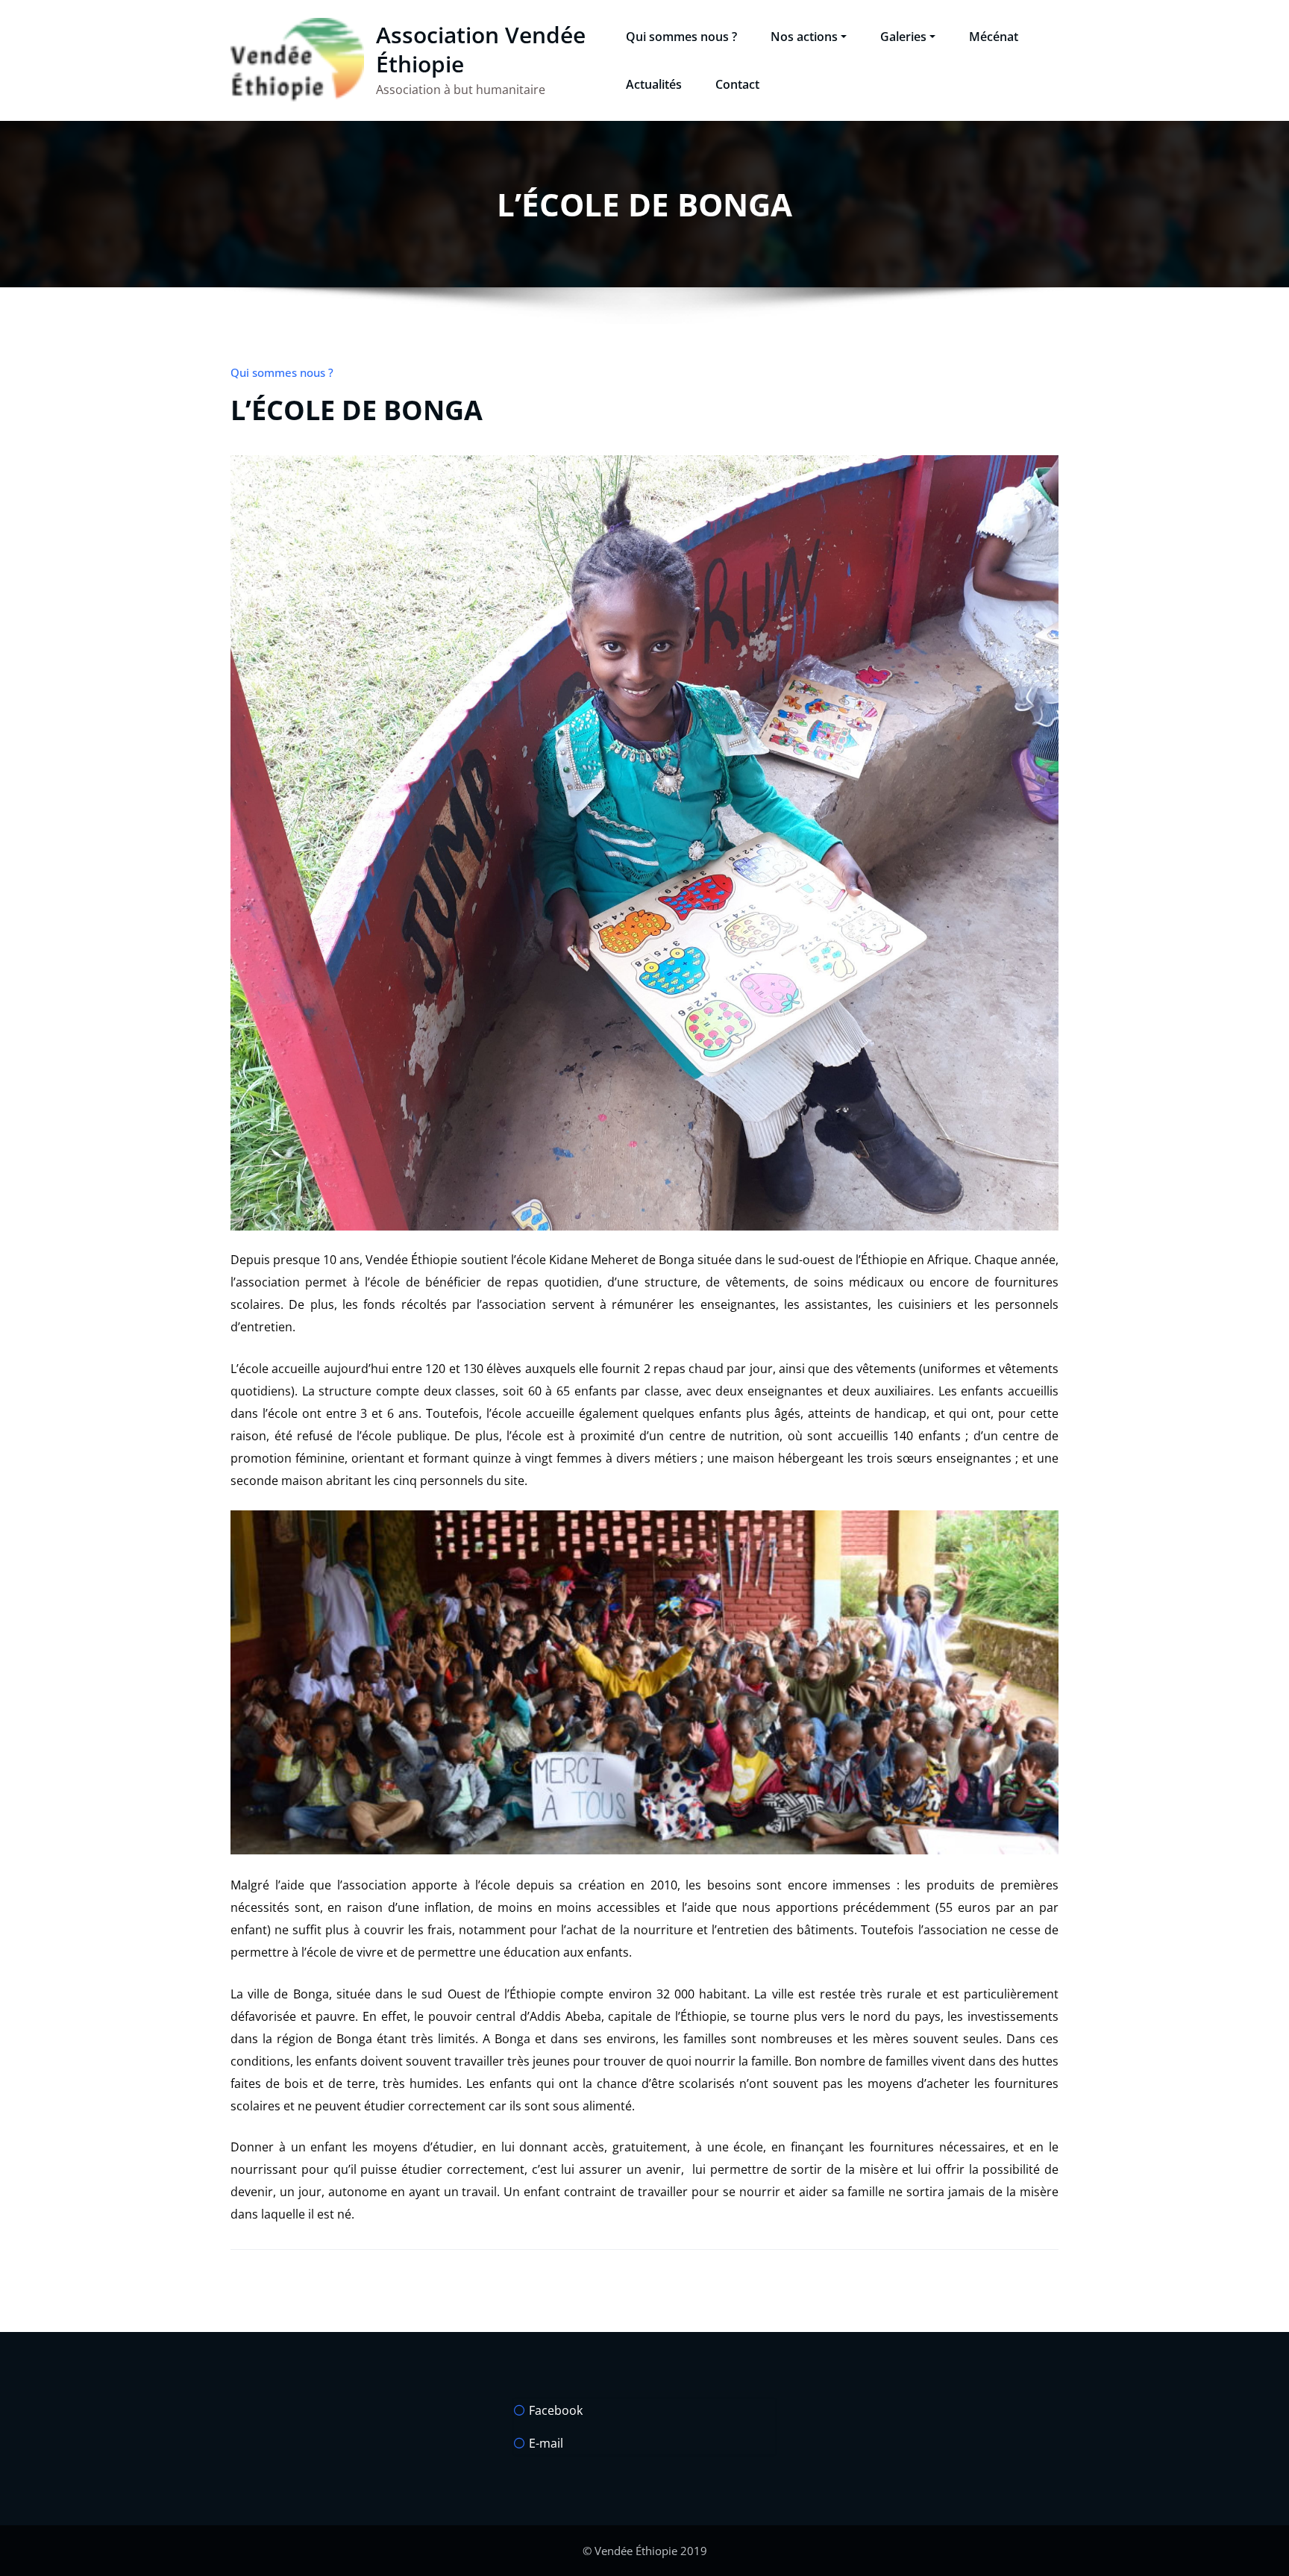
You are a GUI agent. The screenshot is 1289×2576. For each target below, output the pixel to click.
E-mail (546, 2443)
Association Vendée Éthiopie (481, 49)
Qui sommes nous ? (681, 37)
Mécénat (994, 37)
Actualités (654, 84)
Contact (737, 84)
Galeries (903, 37)
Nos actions (804, 37)
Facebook (556, 2410)
